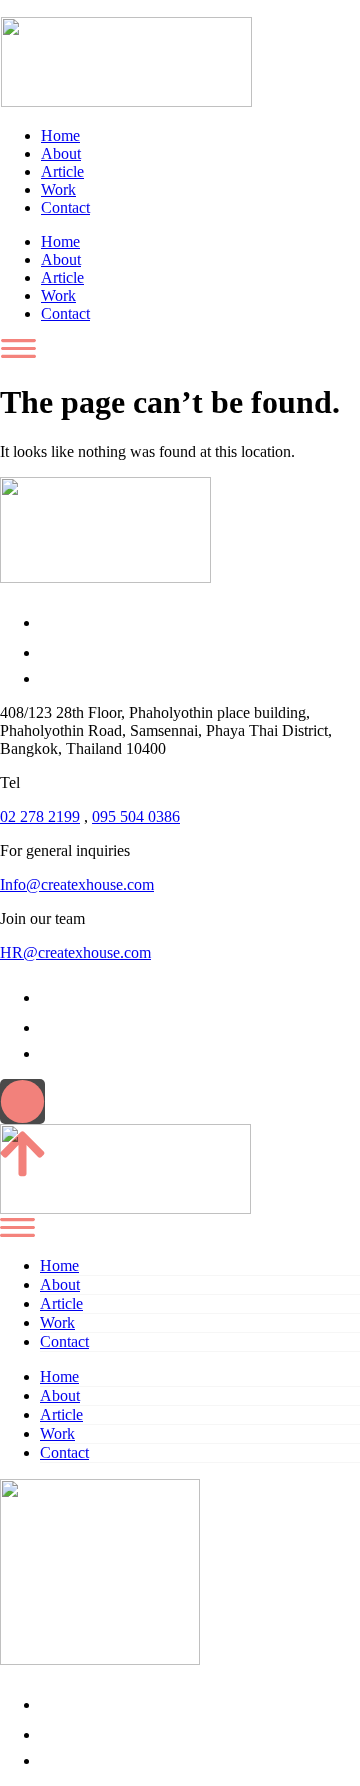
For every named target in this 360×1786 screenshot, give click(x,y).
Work (58, 189)
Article (62, 171)
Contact (65, 207)
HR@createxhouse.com (75, 952)
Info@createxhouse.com (77, 884)
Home (60, 135)
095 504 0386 (136, 816)
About (61, 153)
